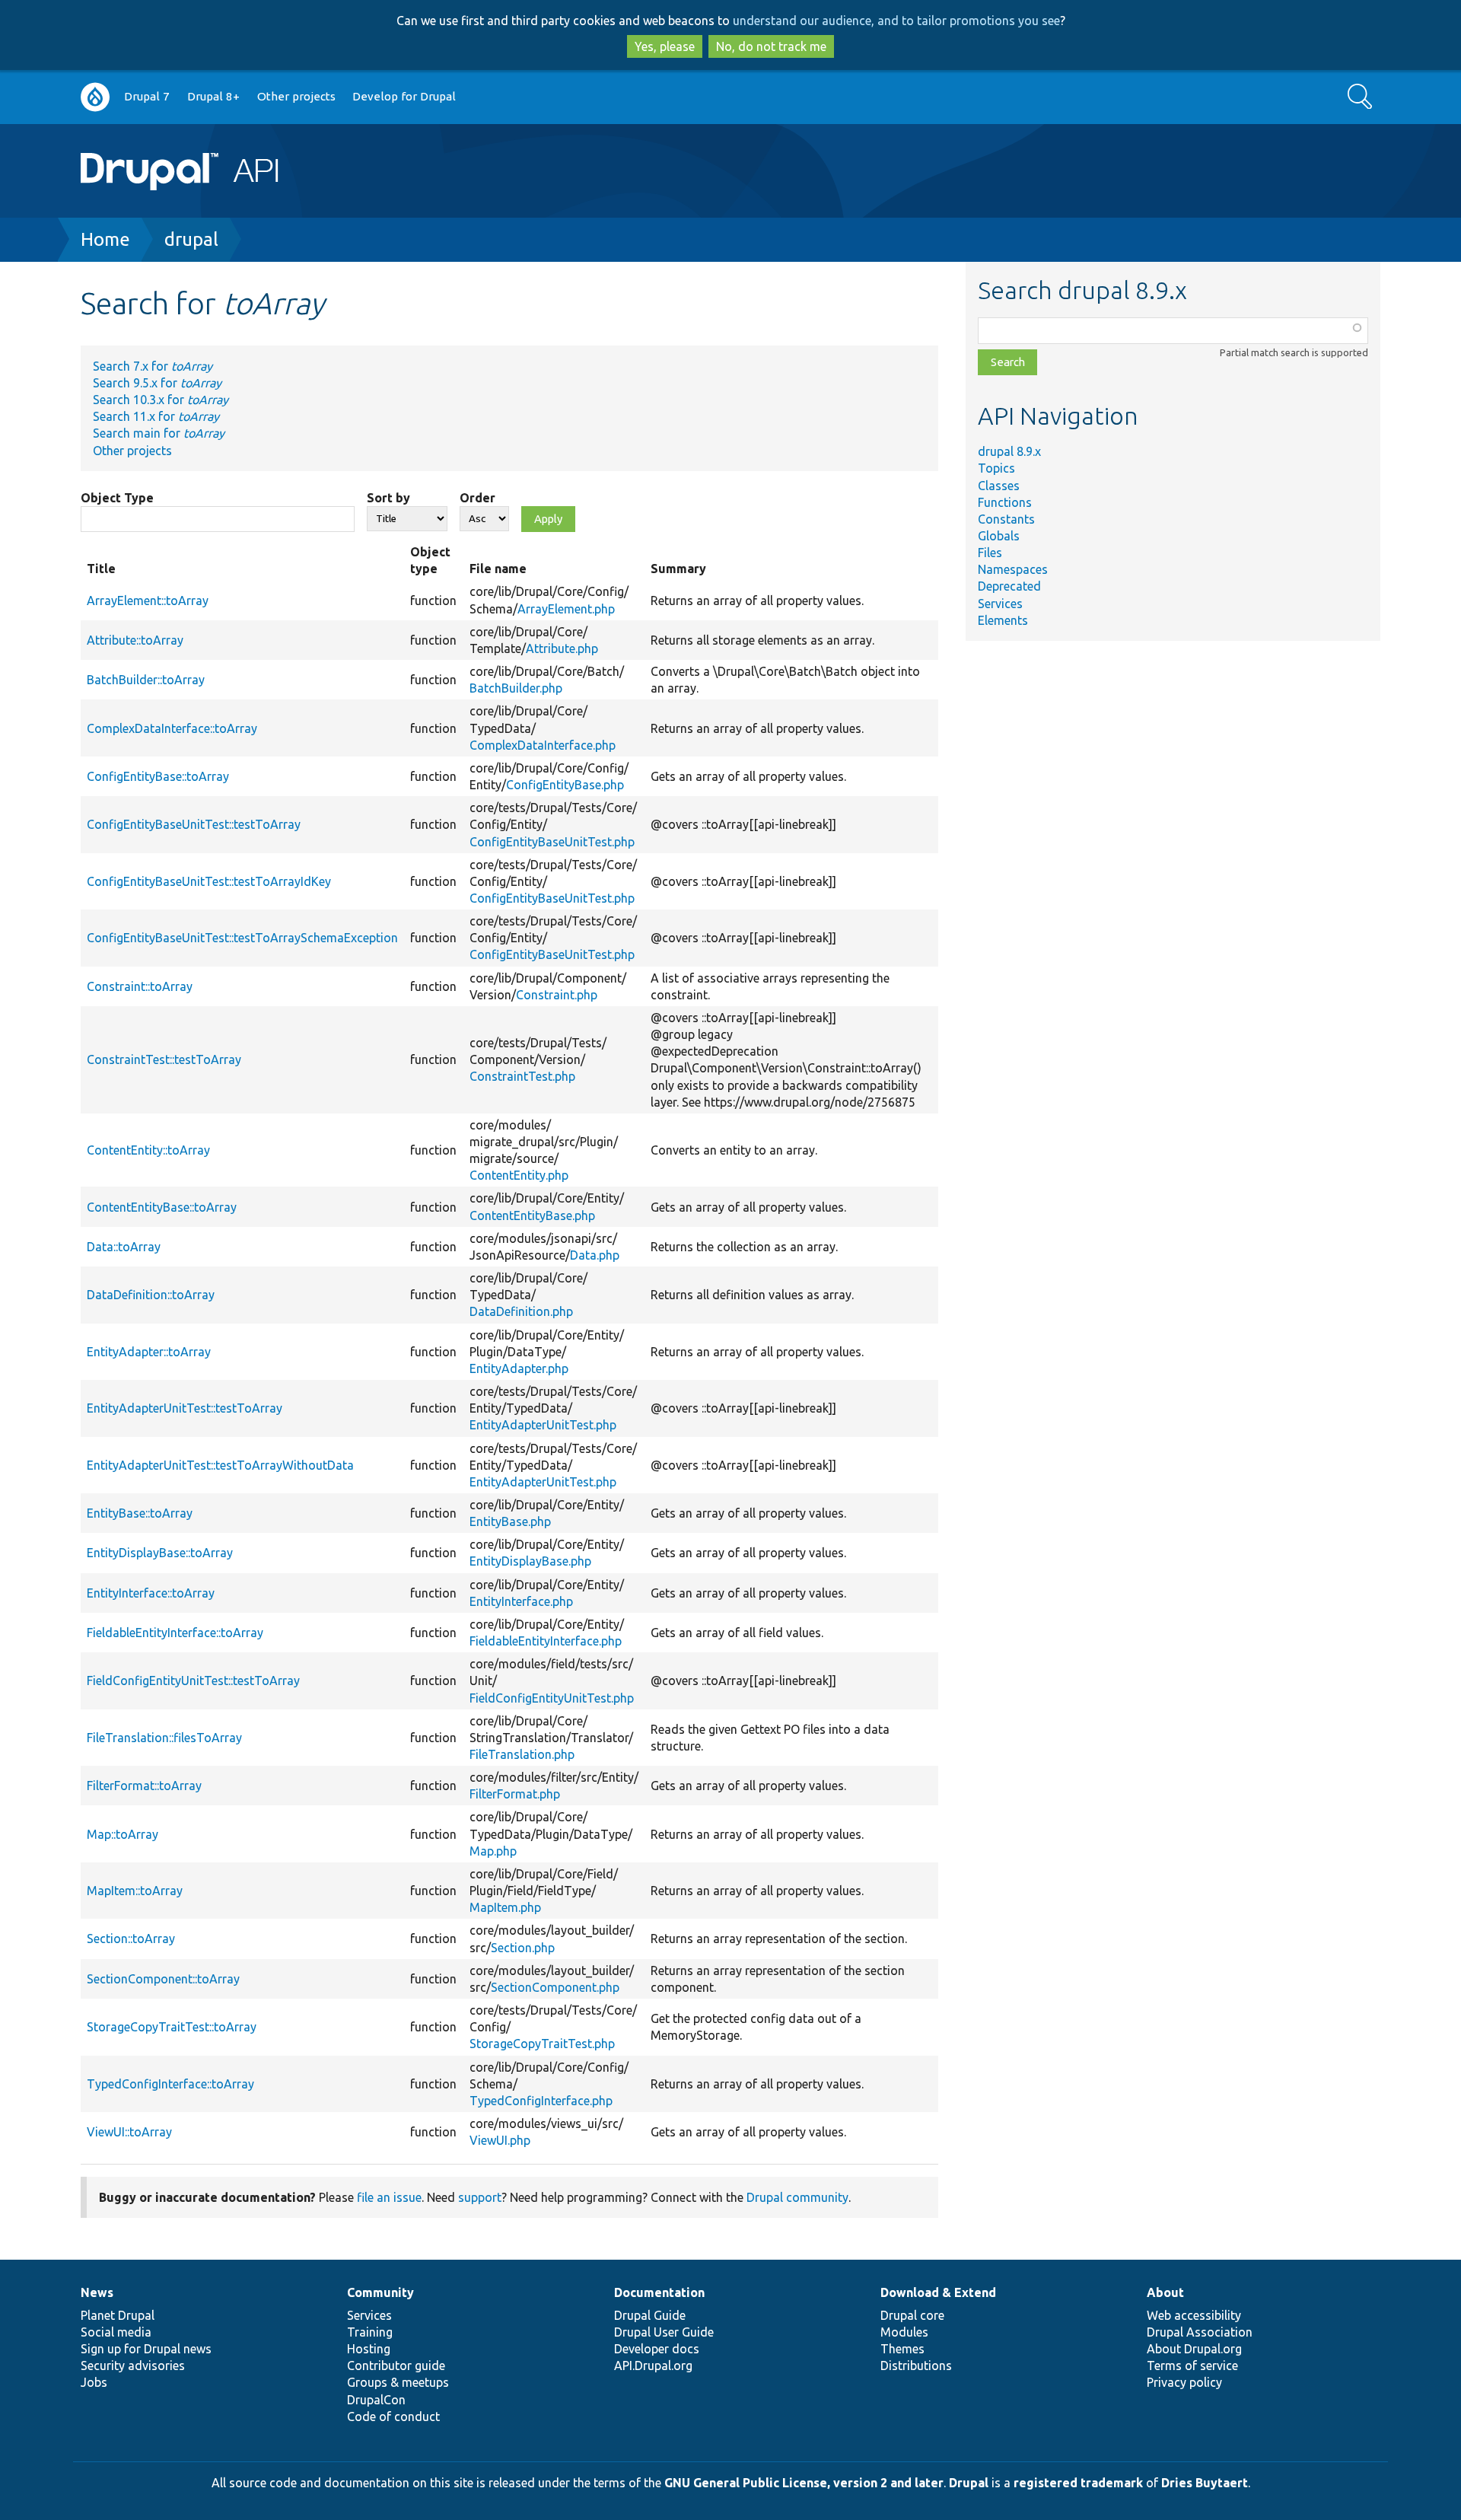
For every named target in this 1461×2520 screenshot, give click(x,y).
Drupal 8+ (213, 96)
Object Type (117, 498)
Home (105, 239)
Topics (996, 468)
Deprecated (1009, 586)
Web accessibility (1194, 2315)
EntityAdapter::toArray (149, 1352)
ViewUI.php (500, 2140)
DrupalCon (376, 2400)
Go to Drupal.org (95, 97)
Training (370, 2332)
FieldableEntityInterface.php (546, 1641)
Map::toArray (123, 1834)
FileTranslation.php (522, 1754)
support (480, 2197)
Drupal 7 (147, 96)
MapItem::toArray (135, 1891)
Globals (999, 536)
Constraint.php (557, 995)
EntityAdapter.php (519, 1368)
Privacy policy (1184, 2382)
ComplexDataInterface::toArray (172, 728)
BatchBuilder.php (516, 688)
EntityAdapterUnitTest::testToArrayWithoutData (220, 1465)
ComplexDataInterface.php (543, 745)
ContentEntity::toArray (148, 1150)
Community (380, 2292)
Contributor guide (396, 2365)
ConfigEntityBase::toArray (158, 776)
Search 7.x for (153, 366)
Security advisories (133, 2365)
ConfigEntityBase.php (565, 785)
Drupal (969, 2483)
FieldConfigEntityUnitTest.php (552, 1698)
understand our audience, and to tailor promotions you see (896, 21)
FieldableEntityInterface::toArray (175, 1633)
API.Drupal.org (653, 2365)
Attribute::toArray (135, 640)
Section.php (523, 1948)
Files (990, 553)
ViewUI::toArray (129, 2132)
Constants (1006, 519)
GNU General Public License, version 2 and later (804, 2483)
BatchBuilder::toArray (146, 680)
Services (1000, 604)
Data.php (595, 1255)
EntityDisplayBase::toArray (160, 1553)
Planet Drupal (118, 2315)
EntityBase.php (510, 1521)
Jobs (94, 2382)
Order (477, 498)
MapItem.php (505, 1907)
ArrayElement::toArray (148, 601)
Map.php (493, 1851)
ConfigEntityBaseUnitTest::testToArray (194, 824)
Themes (902, 2349)
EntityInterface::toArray (151, 1593)
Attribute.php (562, 648)
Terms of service (1192, 2365)
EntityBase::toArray (140, 1513)
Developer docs (657, 2349)
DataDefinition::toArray (151, 1295)
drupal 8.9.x (1009, 451)
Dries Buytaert (1205, 2483)
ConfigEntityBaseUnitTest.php (552, 842)
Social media (116, 2332)
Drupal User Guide (664, 2332)
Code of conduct (393, 2416)
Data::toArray (124, 1247)
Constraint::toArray (140, 986)
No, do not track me (771, 46)
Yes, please (665, 46)
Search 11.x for (156, 416)
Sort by (388, 498)
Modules (904, 2332)
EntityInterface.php (521, 1601)
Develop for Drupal (404, 96)
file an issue (389, 2197)
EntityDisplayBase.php (530, 1561)
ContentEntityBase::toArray (162, 1207)
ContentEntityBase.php (532, 1215)
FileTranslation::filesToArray (164, 1738)
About (1165, 2292)
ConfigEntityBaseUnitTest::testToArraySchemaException (242, 938)
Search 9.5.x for (157, 383)
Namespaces (1013, 569)
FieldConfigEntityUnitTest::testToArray (193, 1681)
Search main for (159, 433)
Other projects (296, 96)
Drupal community (797, 2197)
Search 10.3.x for (161, 400)
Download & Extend (938, 2292)
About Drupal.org (1194, 2349)
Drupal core (912, 2315)
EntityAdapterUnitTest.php (543, 1425)
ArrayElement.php (566, 609)
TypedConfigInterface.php (541, 2101)
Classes (999, 486)
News (97, 2292)
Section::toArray (131, 1939)
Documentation (659, 2292)
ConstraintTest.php (522, 1076)
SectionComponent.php (555, 1987)
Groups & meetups (398, 2382)
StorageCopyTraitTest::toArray (172, 2027)
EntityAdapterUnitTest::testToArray (185, 1408)
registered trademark (1078, 2483)
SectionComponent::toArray (163, 1979)
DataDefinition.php (521, 1311)
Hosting (369, 2349)
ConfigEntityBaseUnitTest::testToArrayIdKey (209, 881)
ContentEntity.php (519, 1175)
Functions (1005, 502)
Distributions (916, 2365)
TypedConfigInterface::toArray (170, 2084)
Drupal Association (1200, 2332)
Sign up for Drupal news (146, 2349)
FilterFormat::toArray (144, 1786)
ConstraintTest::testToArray (164, 1059)
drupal (191, 239)
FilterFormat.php (515, 1794)
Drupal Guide (650, 2315)
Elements (1003, 620)
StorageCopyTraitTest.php (542, 2044)
